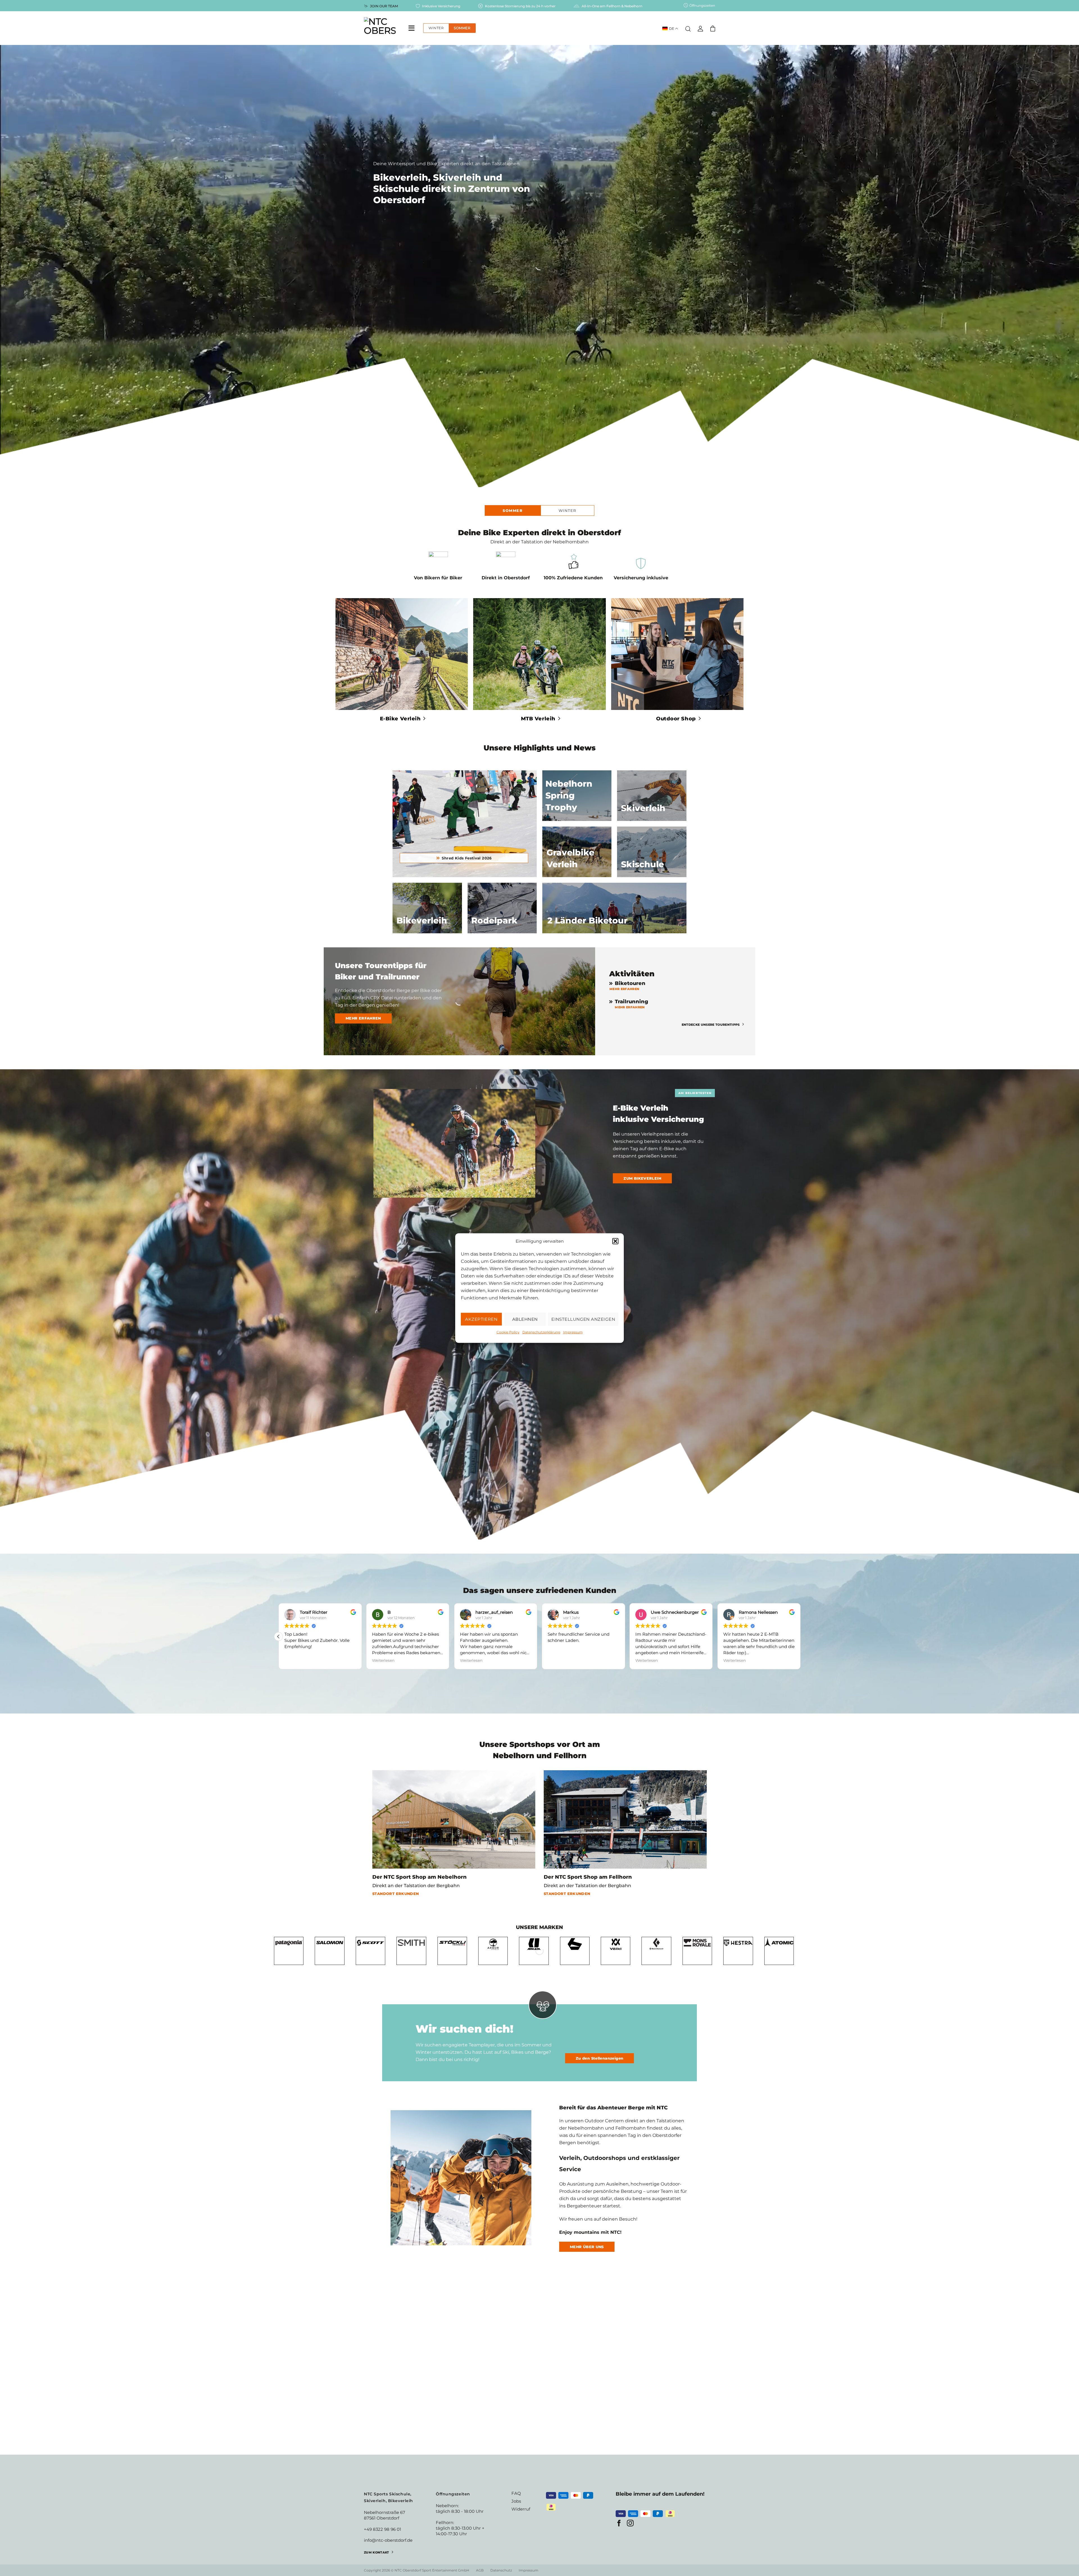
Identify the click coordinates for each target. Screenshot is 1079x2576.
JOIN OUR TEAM (384, 6)
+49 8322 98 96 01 (382, 2529)
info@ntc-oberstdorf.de (388, 2540)
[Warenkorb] (713, 29)
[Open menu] (411, 27)
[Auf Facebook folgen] (619, 2524)
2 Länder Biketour (587, 921)
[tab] (513, 510)
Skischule (642, 864)
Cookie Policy (508, 1332)
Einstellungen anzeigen (583, 1319)
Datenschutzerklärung (541, 1332)
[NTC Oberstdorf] (380, 28)
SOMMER (462, 28)
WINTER (436, 28)
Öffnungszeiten (702, 5)
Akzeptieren (481, 1319)
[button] (615, 1241)
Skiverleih (643, 808)
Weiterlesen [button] (296, 1660)
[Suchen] (688, 28)
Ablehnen (525, 1319)
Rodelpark (494, 921)
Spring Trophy (569, 796)
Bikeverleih (422, 921)
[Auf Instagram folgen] (630, 2524)
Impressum (573, 1332)
